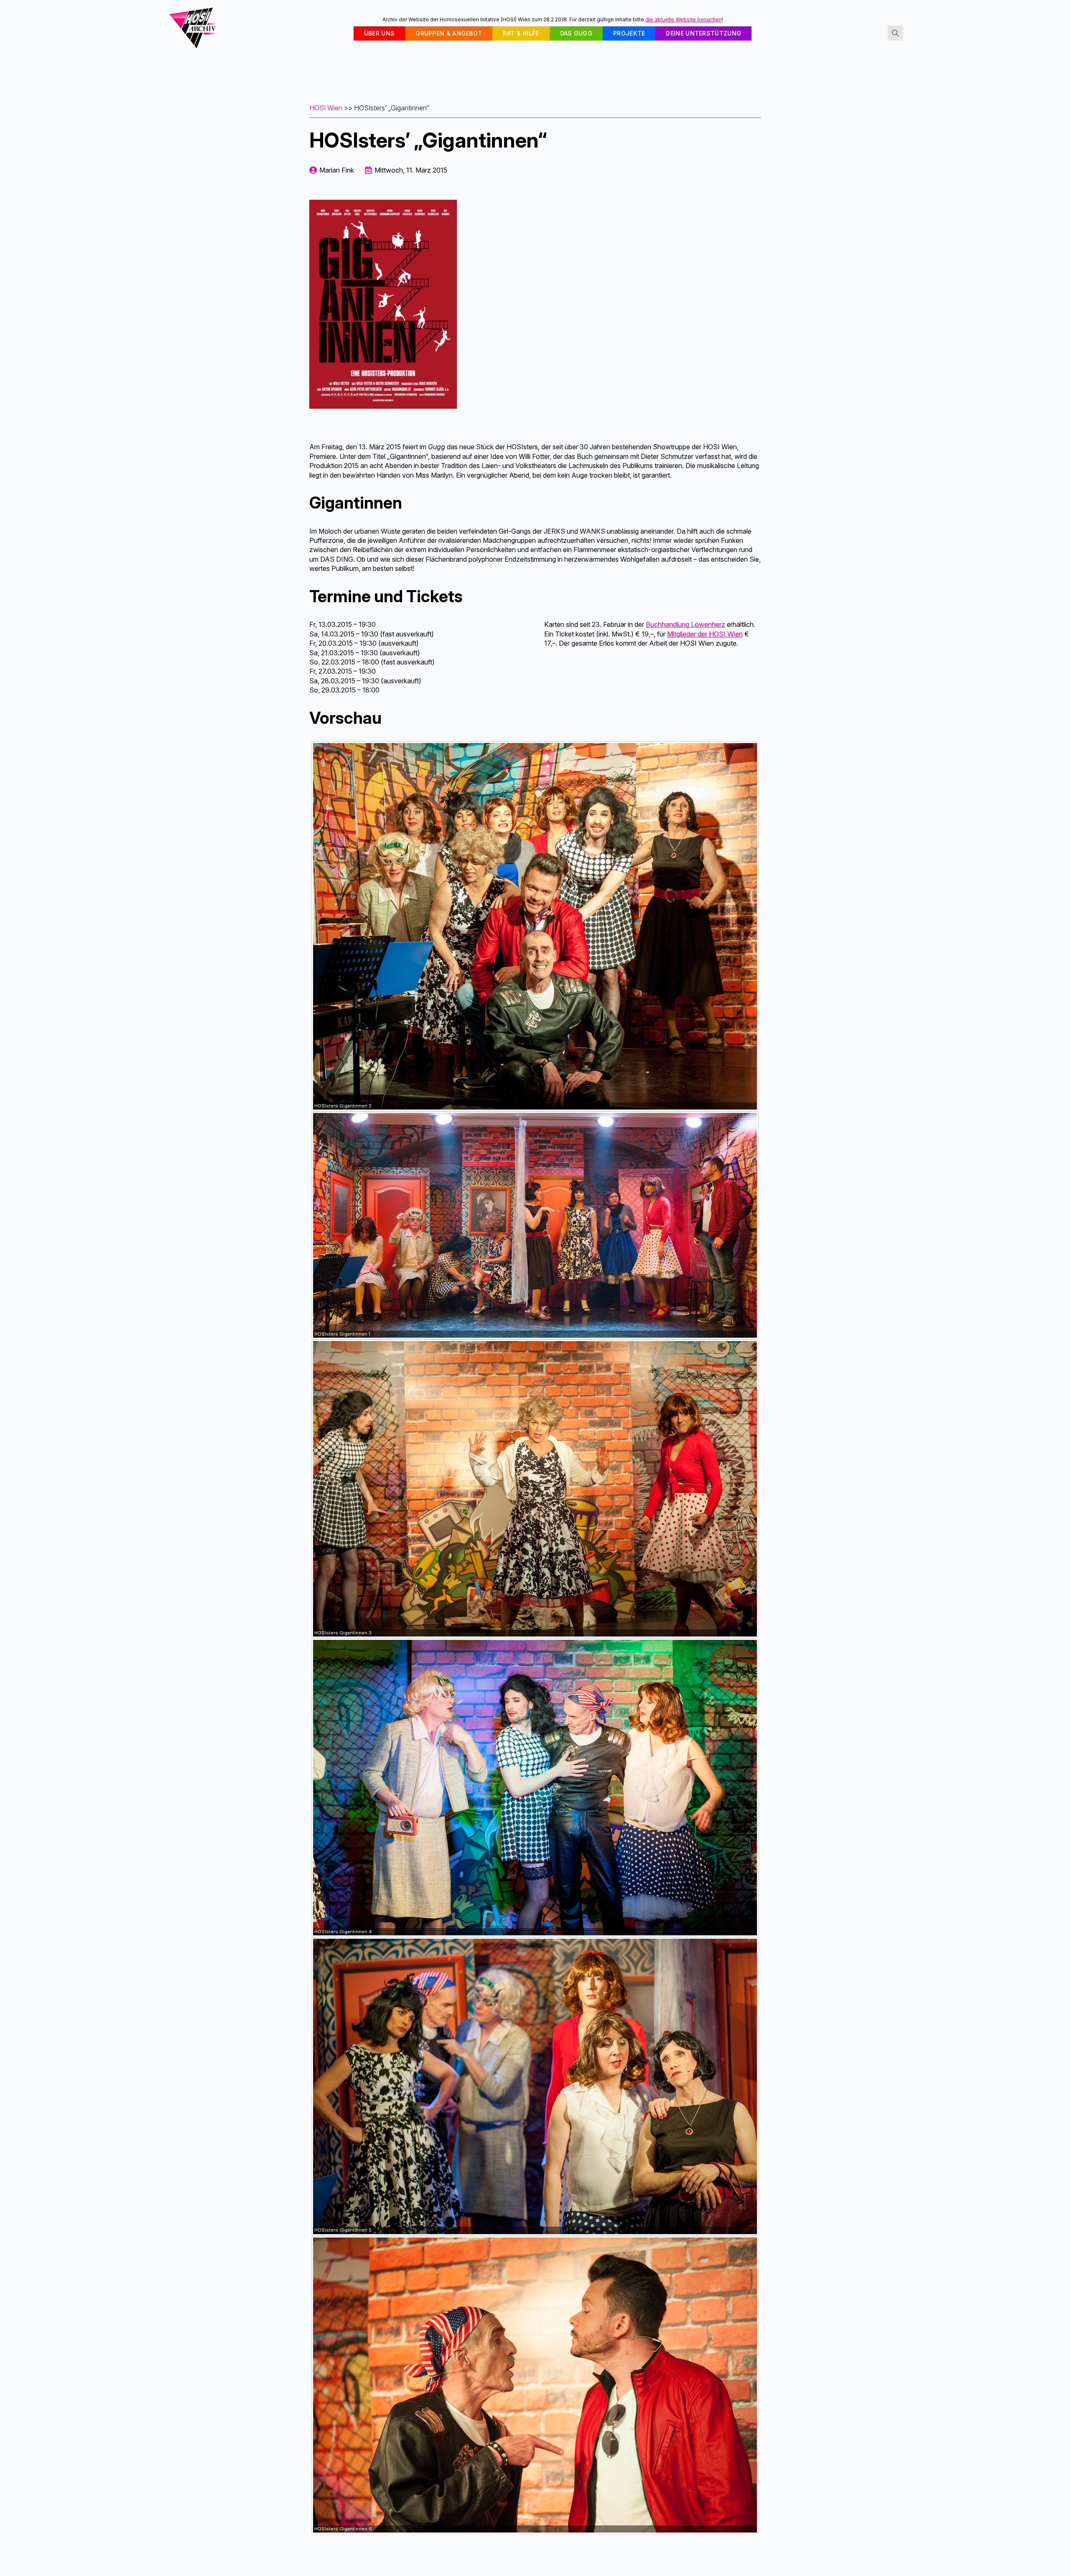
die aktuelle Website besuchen (684, 19)
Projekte (629, 33)
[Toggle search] (895, 33)
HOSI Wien (326, 108)
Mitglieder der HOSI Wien (705, 634)
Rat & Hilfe (521, 33)
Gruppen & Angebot (449, 33)
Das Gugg (576, 33)
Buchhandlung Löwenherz (685, 624)
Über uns (379, 33)
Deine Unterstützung (703, 33)
